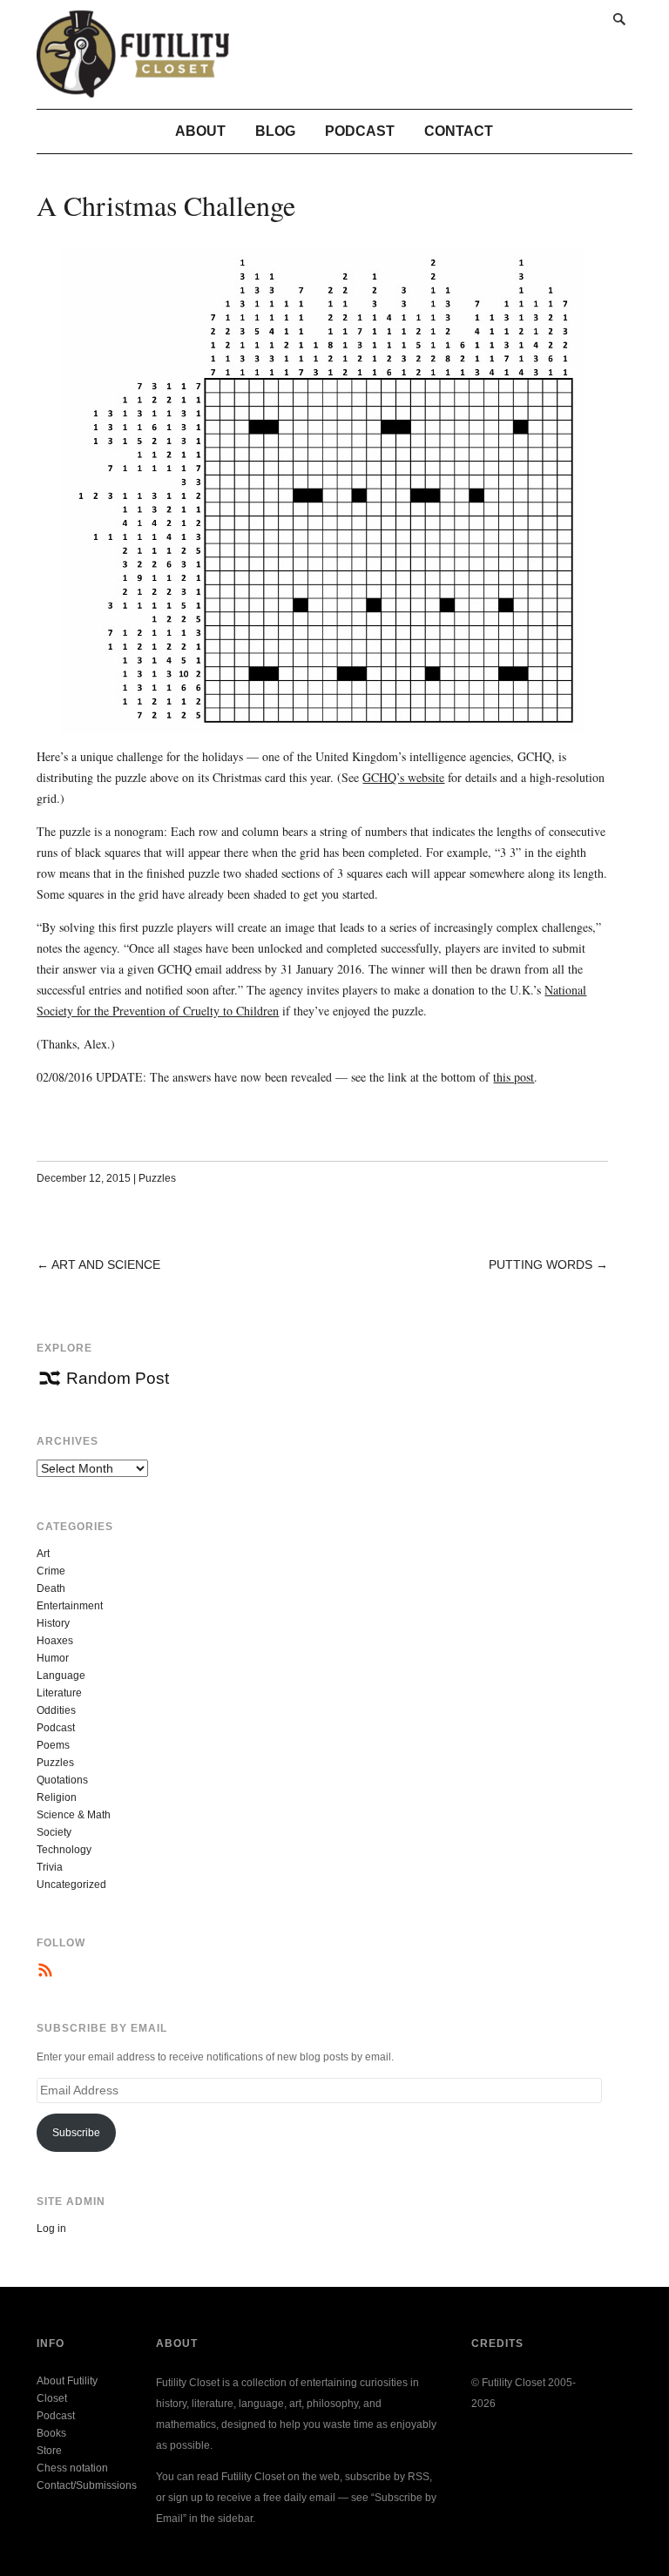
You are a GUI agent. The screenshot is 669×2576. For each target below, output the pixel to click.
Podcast (360, 131)
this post (514, 1077)
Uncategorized (71, 1885)
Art (43, 1554)
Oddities (56, 1710)
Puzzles (157, 1178)
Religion (57, 1797)
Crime (51, 1571)
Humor (53, 1658)
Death (51, 1588)
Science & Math (74, 1815)
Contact (459, 131)
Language (61, 1676)
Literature (59, 1693)
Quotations (62, 1780)
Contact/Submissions (87, 2485)
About (200, 131)
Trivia (50, 1867)
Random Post (118, 1378)
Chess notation (72, 2468)
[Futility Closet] (133, 88)
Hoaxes (55, 1641)
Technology (64, 1850)
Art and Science (106, 1264)
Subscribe (76, 2133)
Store (49, 2451)
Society (54, 1832)
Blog (275, 131)
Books (51, 2433)
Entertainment (70, 1606)
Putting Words (541, 1264)
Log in (51, 2229)
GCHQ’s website (403, 777)
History (53, 1623)
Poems (53, 1745)
